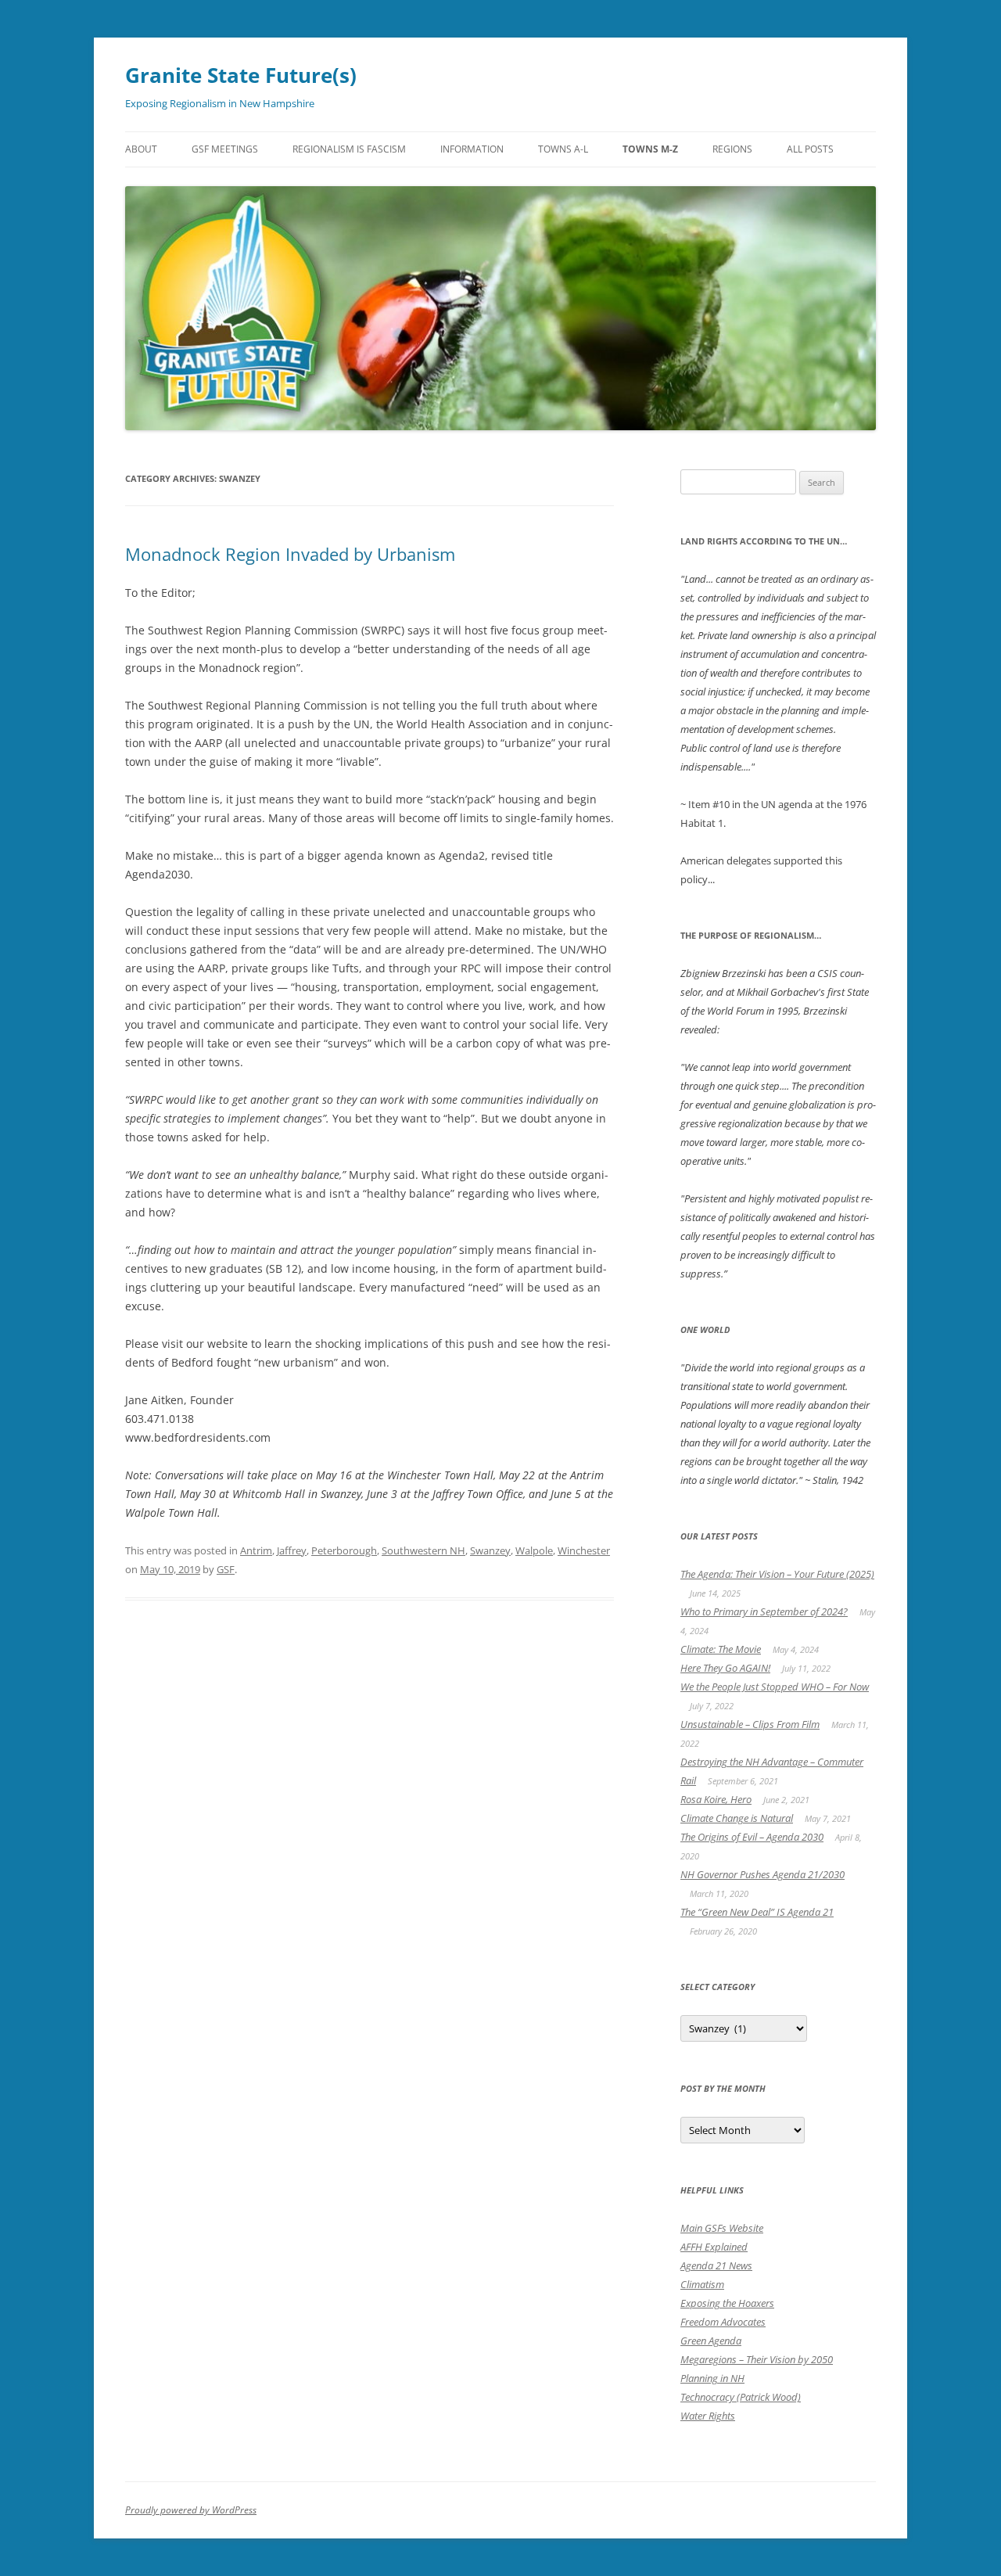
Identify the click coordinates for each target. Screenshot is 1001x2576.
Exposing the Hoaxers (727, 2303)
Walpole (534, 1550)
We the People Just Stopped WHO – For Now (775, 1687)
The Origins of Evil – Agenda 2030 (752, 1837)
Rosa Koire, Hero (716, 1799)
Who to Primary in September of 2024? (764, 1611)
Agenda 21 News (716, 2265)
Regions (732, 149)
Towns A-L (563, 149)
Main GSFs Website (722, 2228)
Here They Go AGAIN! (725, 1668)
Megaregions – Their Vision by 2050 (757, 2359)
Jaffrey (292, 1550)
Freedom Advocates (723, 2322)
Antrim (256, 1550)
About (141, 149)
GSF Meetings (225, 149)
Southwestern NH (423, 1550)
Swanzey (490, 1550)
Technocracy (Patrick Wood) (741, 2397)
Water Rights (708, 2416)
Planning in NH (712, 2378)
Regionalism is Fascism (349, 149)
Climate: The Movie (721, 1649)
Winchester (584, 1550)
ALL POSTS (810, 149)
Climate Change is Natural (737, 1818)
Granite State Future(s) (241, 75)
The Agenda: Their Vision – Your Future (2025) (777, 1574)
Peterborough (344, 1550)
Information (472, 149)
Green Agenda (711, 2341)
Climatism (702, 2284)
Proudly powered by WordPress (191, 2510)
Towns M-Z (650, 149)
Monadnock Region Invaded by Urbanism (290, 554)
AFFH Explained (714, 2247)
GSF (226, 1569)
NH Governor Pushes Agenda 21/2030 (762, 1874)
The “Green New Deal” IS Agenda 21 (757, 1912)
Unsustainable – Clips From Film (750, 1724)
